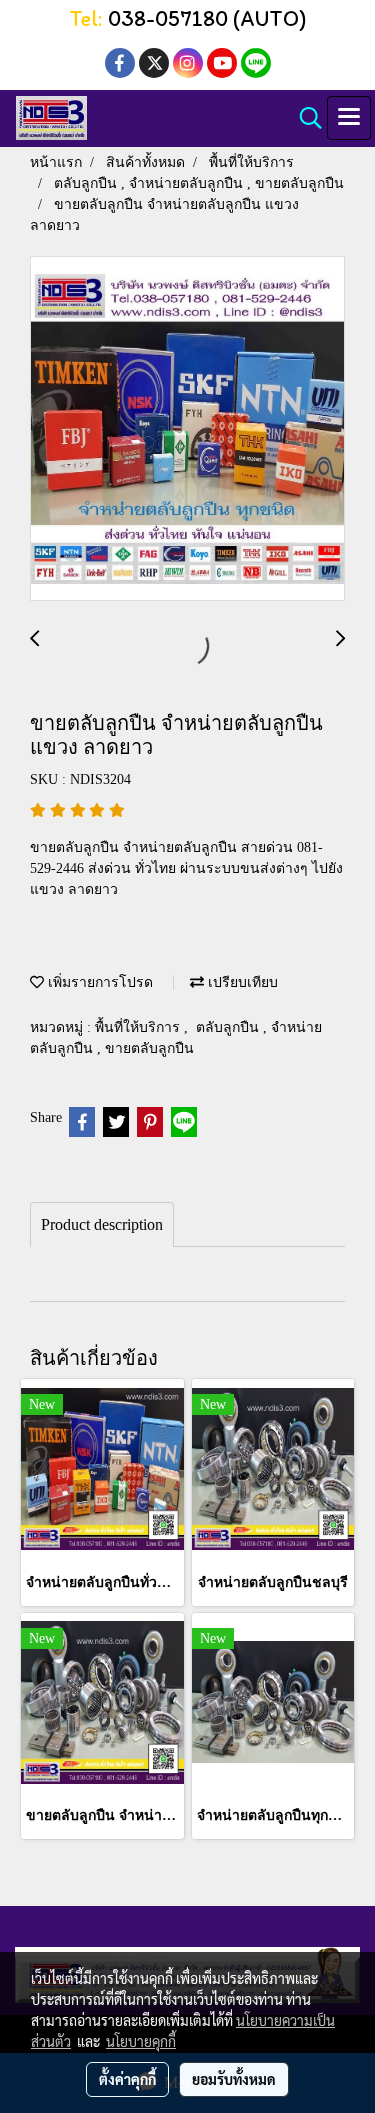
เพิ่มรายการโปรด (98, 982)
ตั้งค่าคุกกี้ (127, 2079)
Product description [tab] (102, 1224)
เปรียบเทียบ (241, 982)
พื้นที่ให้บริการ (139, 1027)
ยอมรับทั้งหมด (234, 2079)
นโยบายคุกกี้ (141, 2041)
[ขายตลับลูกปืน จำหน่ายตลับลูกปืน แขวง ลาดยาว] (187, 429)
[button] (304, 118)
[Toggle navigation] (349, 118)
